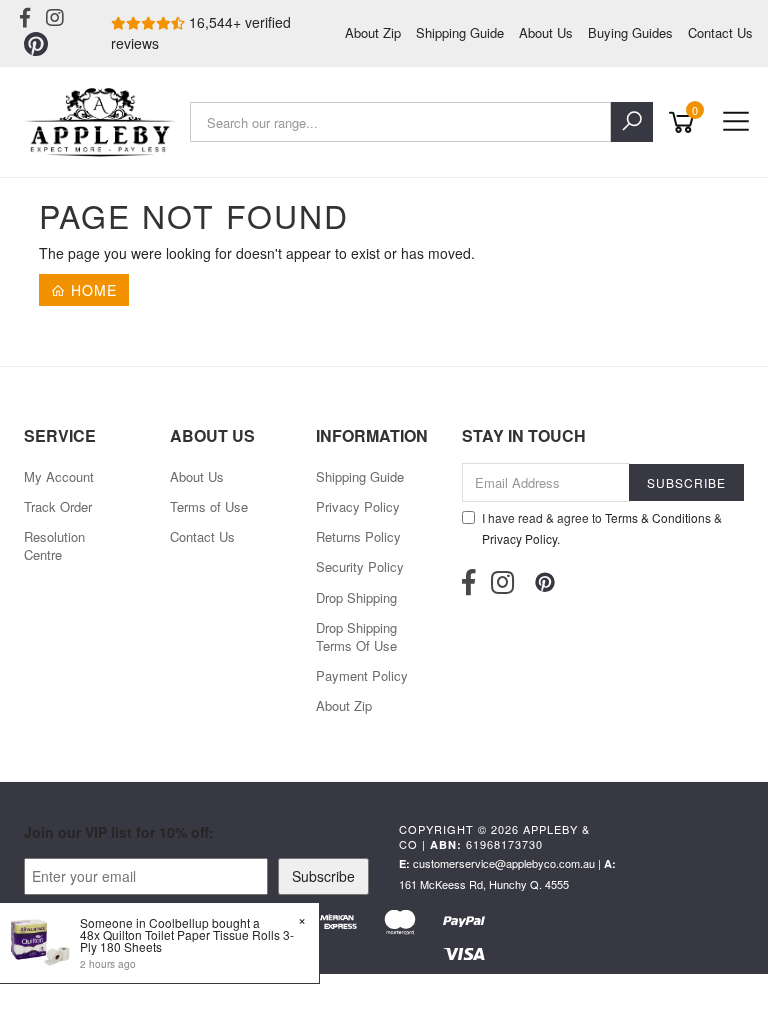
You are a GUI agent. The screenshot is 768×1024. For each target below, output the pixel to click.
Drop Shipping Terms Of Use (356, 636)
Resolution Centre (54, 545)
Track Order (58, 506)
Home (91, 290)
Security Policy (360, 566)
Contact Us (720, 32)
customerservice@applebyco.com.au (504, 863)
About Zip (373, 32)
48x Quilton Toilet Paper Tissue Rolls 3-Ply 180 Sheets (187, 940)
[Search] (632, 122)
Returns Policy (358, 536)
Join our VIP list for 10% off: (119, 832)
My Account (59, 476)
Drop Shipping (356, 597)
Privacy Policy (358, 506)
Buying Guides (630, 32)
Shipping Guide (460, 32)
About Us (546, 32)
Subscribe (323, 876)
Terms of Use (209, 506)
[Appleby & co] (102, 122)
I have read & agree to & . (602, 528)
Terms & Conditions (658, 517)
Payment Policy (362, 675)
